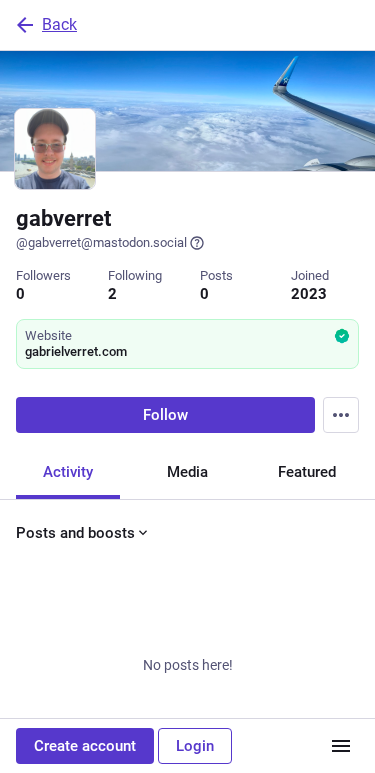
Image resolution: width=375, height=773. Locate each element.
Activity (68, 472)
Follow (165, 415)
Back (59, 24)
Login (195, 746)
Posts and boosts (75, 533)
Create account (85, 746)
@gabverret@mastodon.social (101, 242)
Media (187, 472)
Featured (307, 472)
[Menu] (341, 415)
